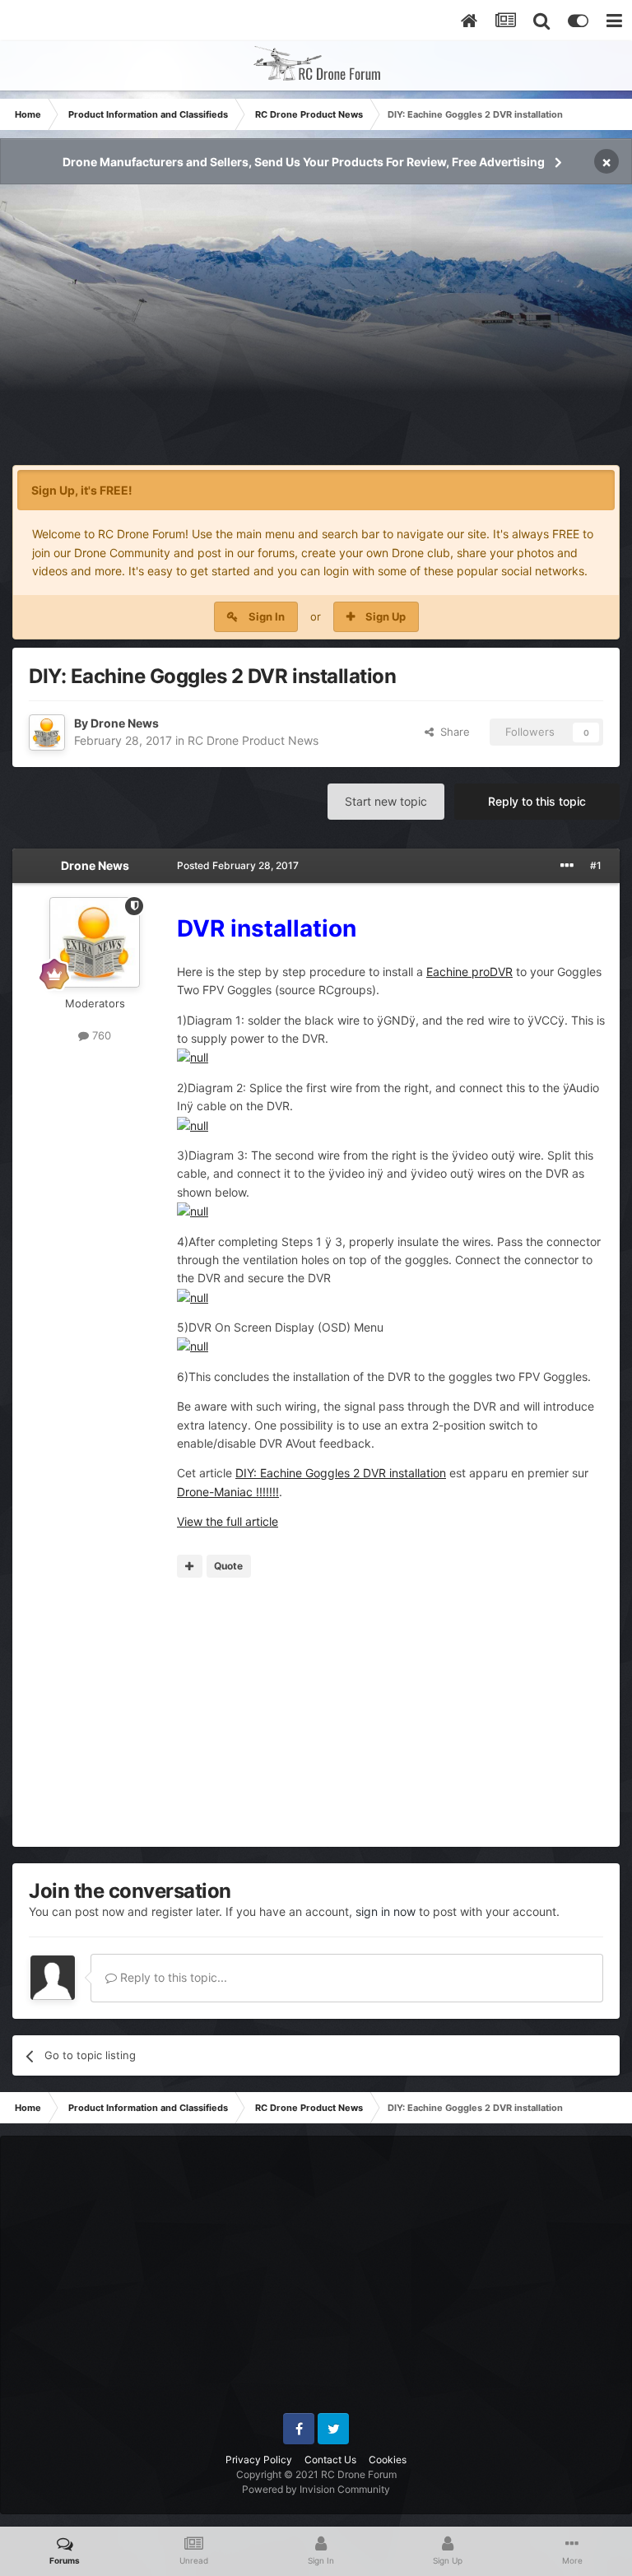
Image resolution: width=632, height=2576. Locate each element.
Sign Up (386, 616)
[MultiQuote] (190, 1566)
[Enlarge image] (193, 1056)
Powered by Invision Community (316, 2489)
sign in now (386, 1911)
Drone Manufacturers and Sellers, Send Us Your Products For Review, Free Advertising (304, 162)
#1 (596, 865)
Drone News (125, 723)
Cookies (388, 2460)
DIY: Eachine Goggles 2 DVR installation (341, 1473)
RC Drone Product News (253, 740)
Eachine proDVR (469, 972)
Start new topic (386, 801)
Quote (228, 1566)
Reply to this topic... (172, 1977)
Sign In (267, 616)
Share (452, 732)
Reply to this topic (537, 801)
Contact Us (330, 2460)
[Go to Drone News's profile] (47, 732)
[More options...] (567, 866)
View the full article (228, 1521)
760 (100, 1035)
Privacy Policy (259, 2460)
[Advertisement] (316, 334)
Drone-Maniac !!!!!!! (228, 1492)
